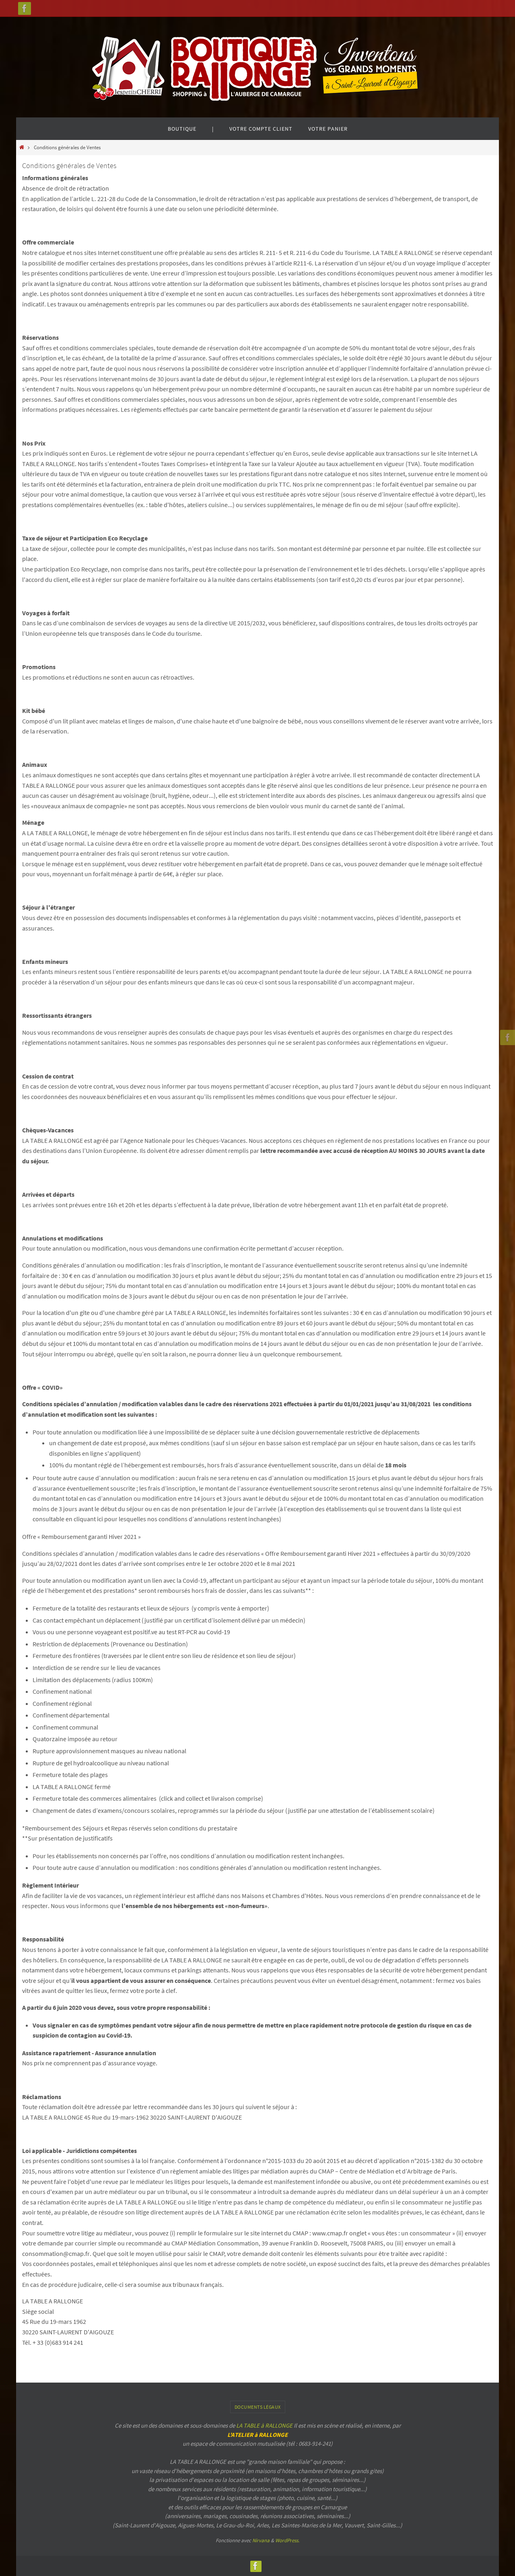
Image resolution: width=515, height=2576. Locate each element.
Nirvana (261, 2540)
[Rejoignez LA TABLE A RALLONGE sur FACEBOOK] (25, 8)
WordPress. (287, 2540)
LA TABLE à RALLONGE (264, 2425)
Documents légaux (258, 2407)
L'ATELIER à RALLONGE (257, 2435)
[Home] (22, 147)
